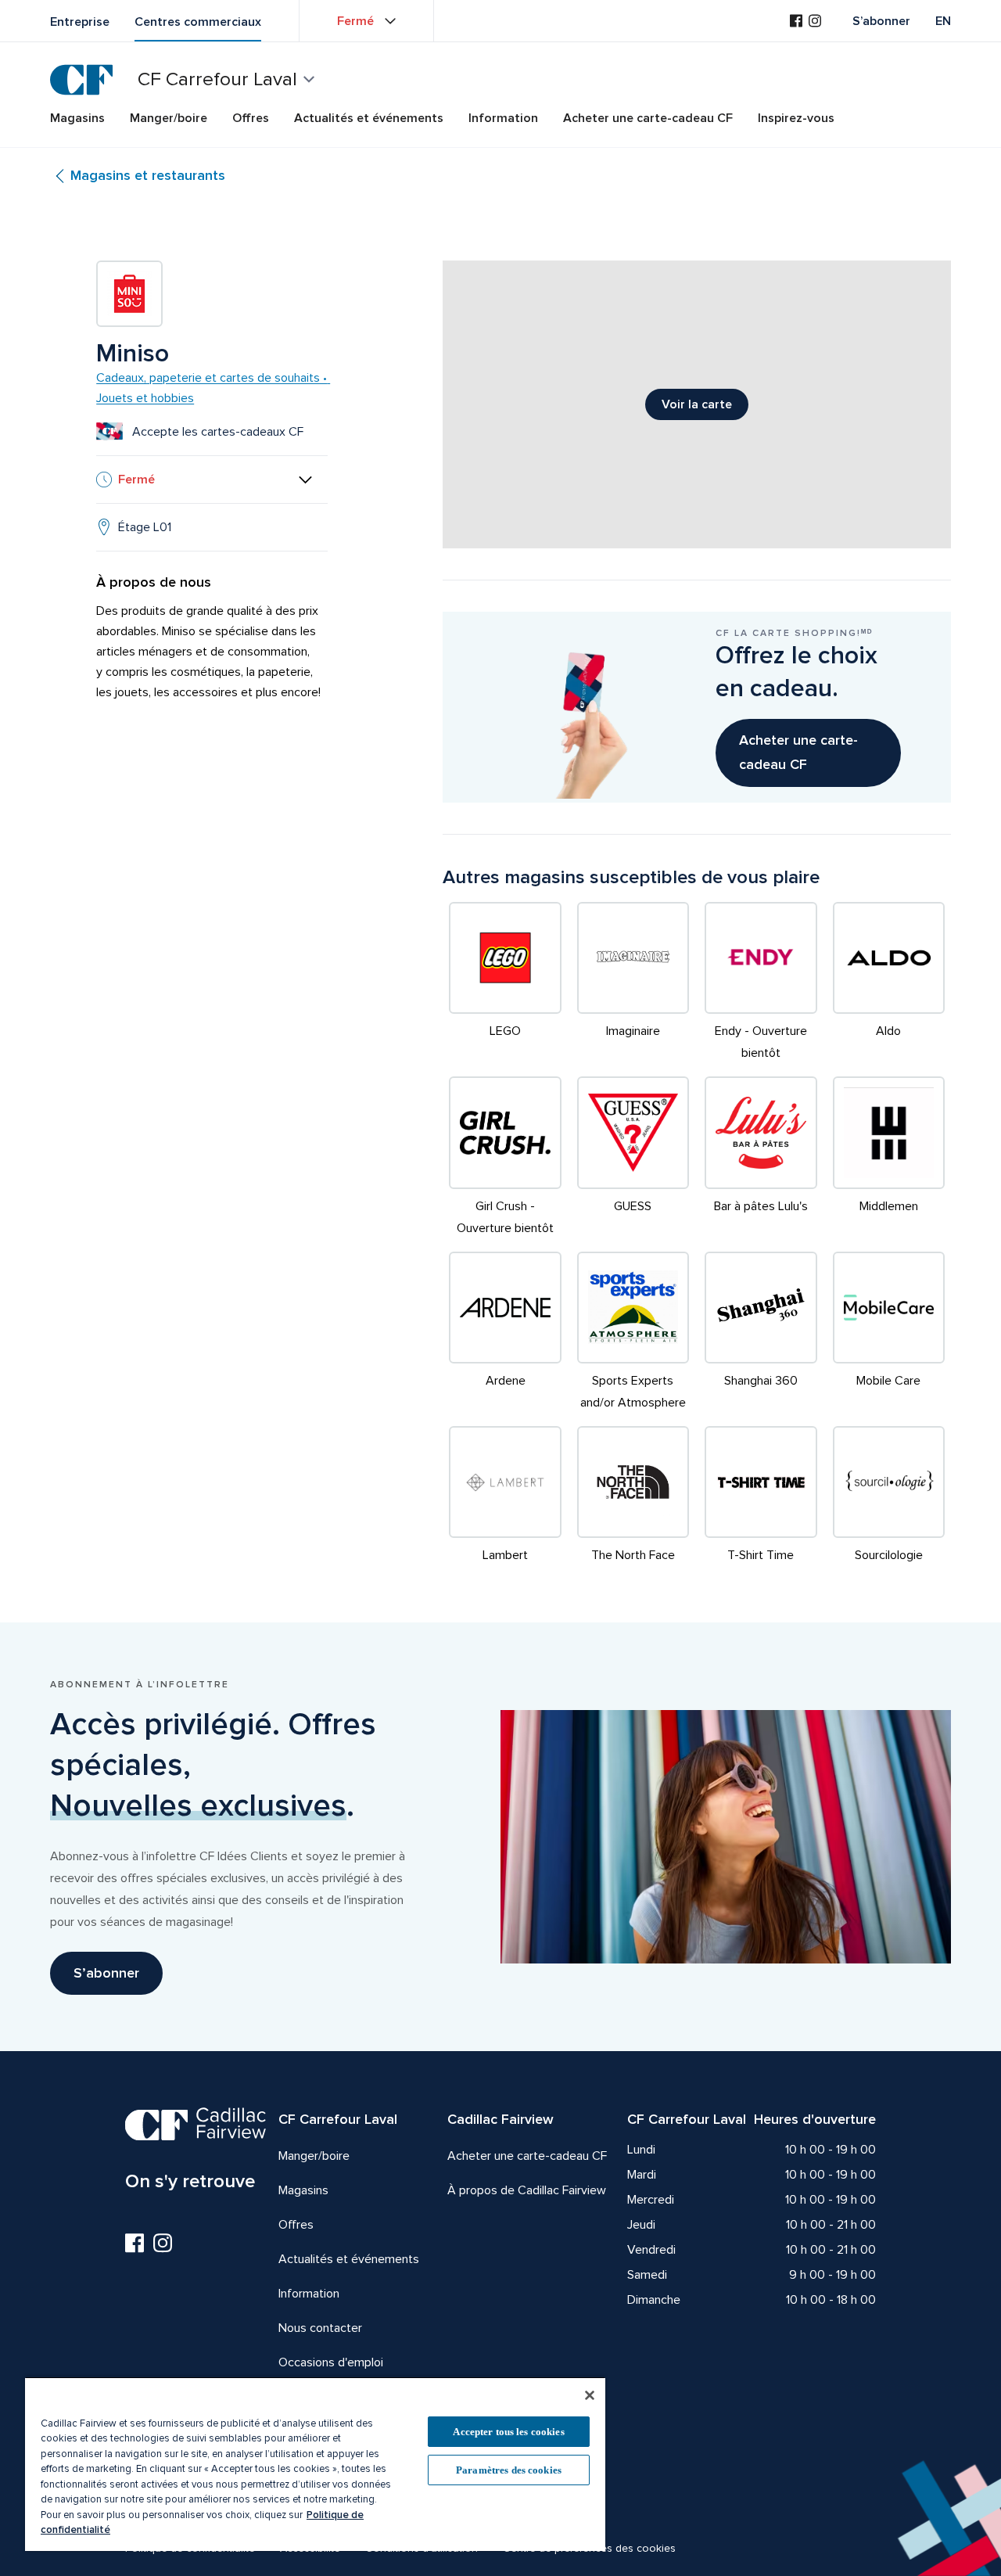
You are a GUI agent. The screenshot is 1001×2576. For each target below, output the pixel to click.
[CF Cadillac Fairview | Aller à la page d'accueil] (81, 80)
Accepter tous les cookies (508, 2432)
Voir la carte (697, 404)
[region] (315, 2464)
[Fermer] (590, 2395)
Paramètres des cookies (509, 2470)
